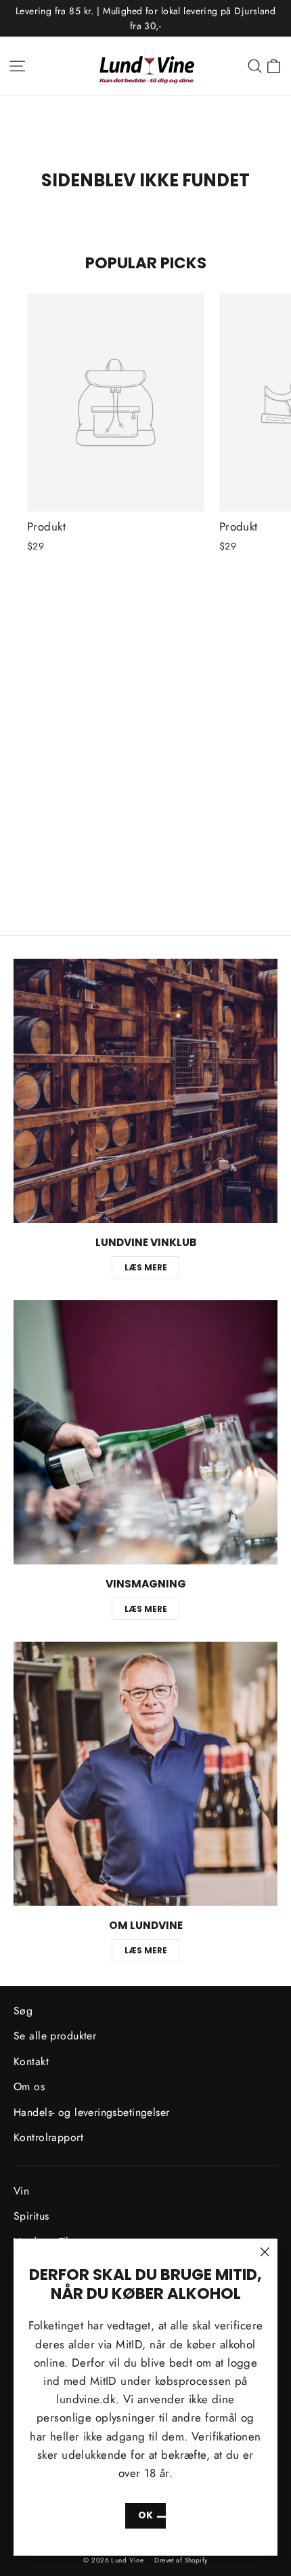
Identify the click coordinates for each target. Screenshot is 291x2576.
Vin (21, 2191)
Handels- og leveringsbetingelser (92, 2112)
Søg (23, 2011)
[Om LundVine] (145, 1774)
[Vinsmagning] (145, 1432)
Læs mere (146, 1267)
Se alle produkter (55, 2036)
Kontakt (31, 2061)
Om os (29, 2086)
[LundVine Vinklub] (145, 1091)
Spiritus (31, 2216)
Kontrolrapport (48, 2137)
